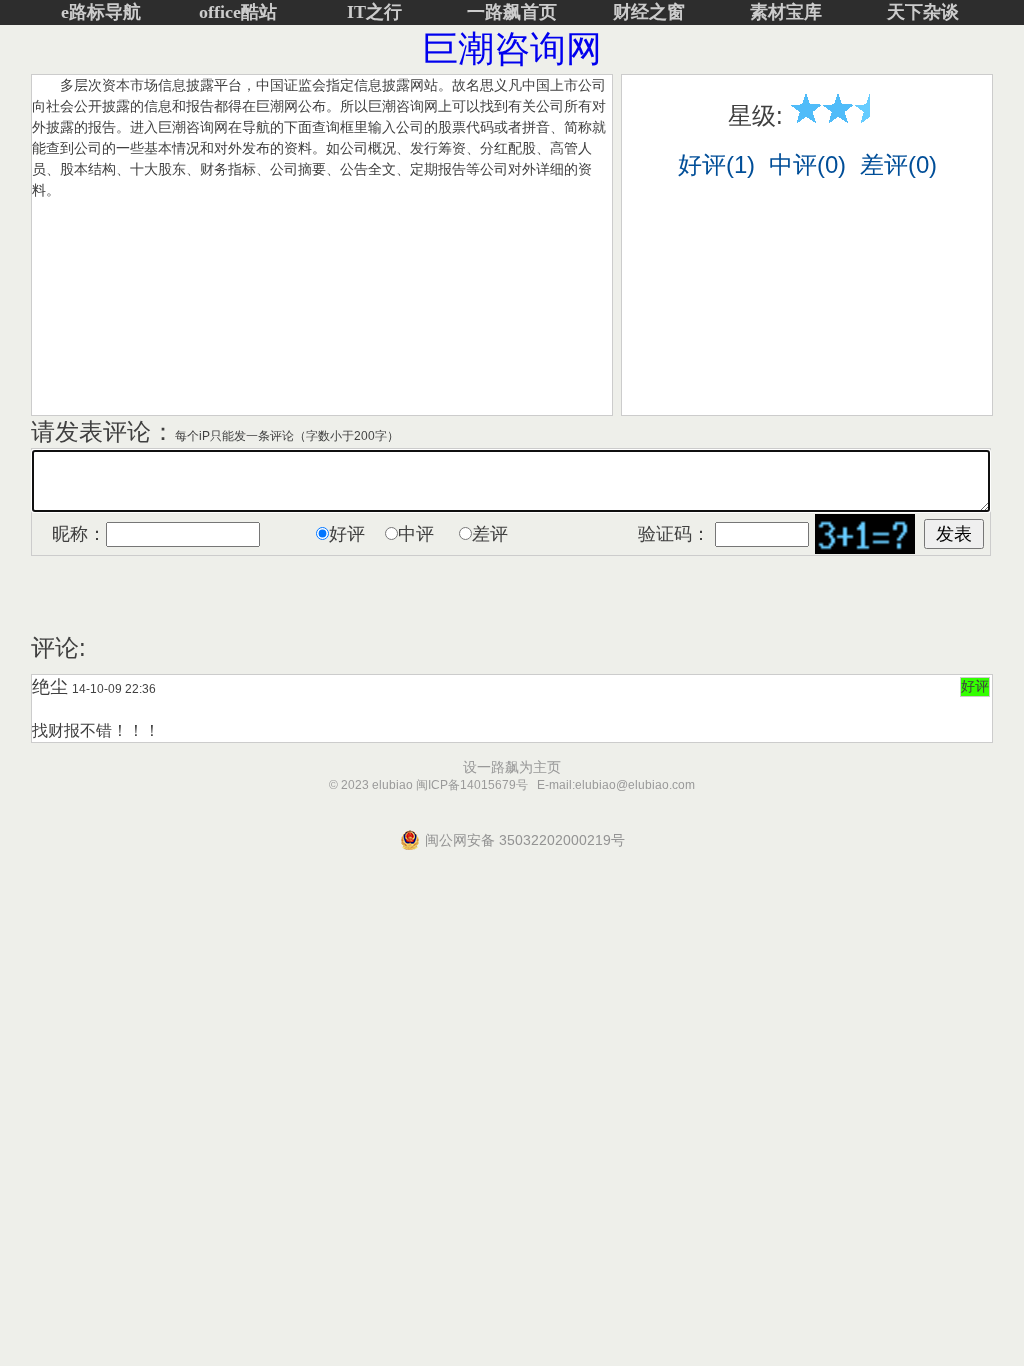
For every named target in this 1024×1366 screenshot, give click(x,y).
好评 (347, 534)
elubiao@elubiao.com (635, 785)
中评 (416, 534)
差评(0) (898, 164)
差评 (490, 534)
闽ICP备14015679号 (472, 785)
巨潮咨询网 (512, 48)
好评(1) (716, 164)
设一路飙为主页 (512, 767)
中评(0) (807, 164)
